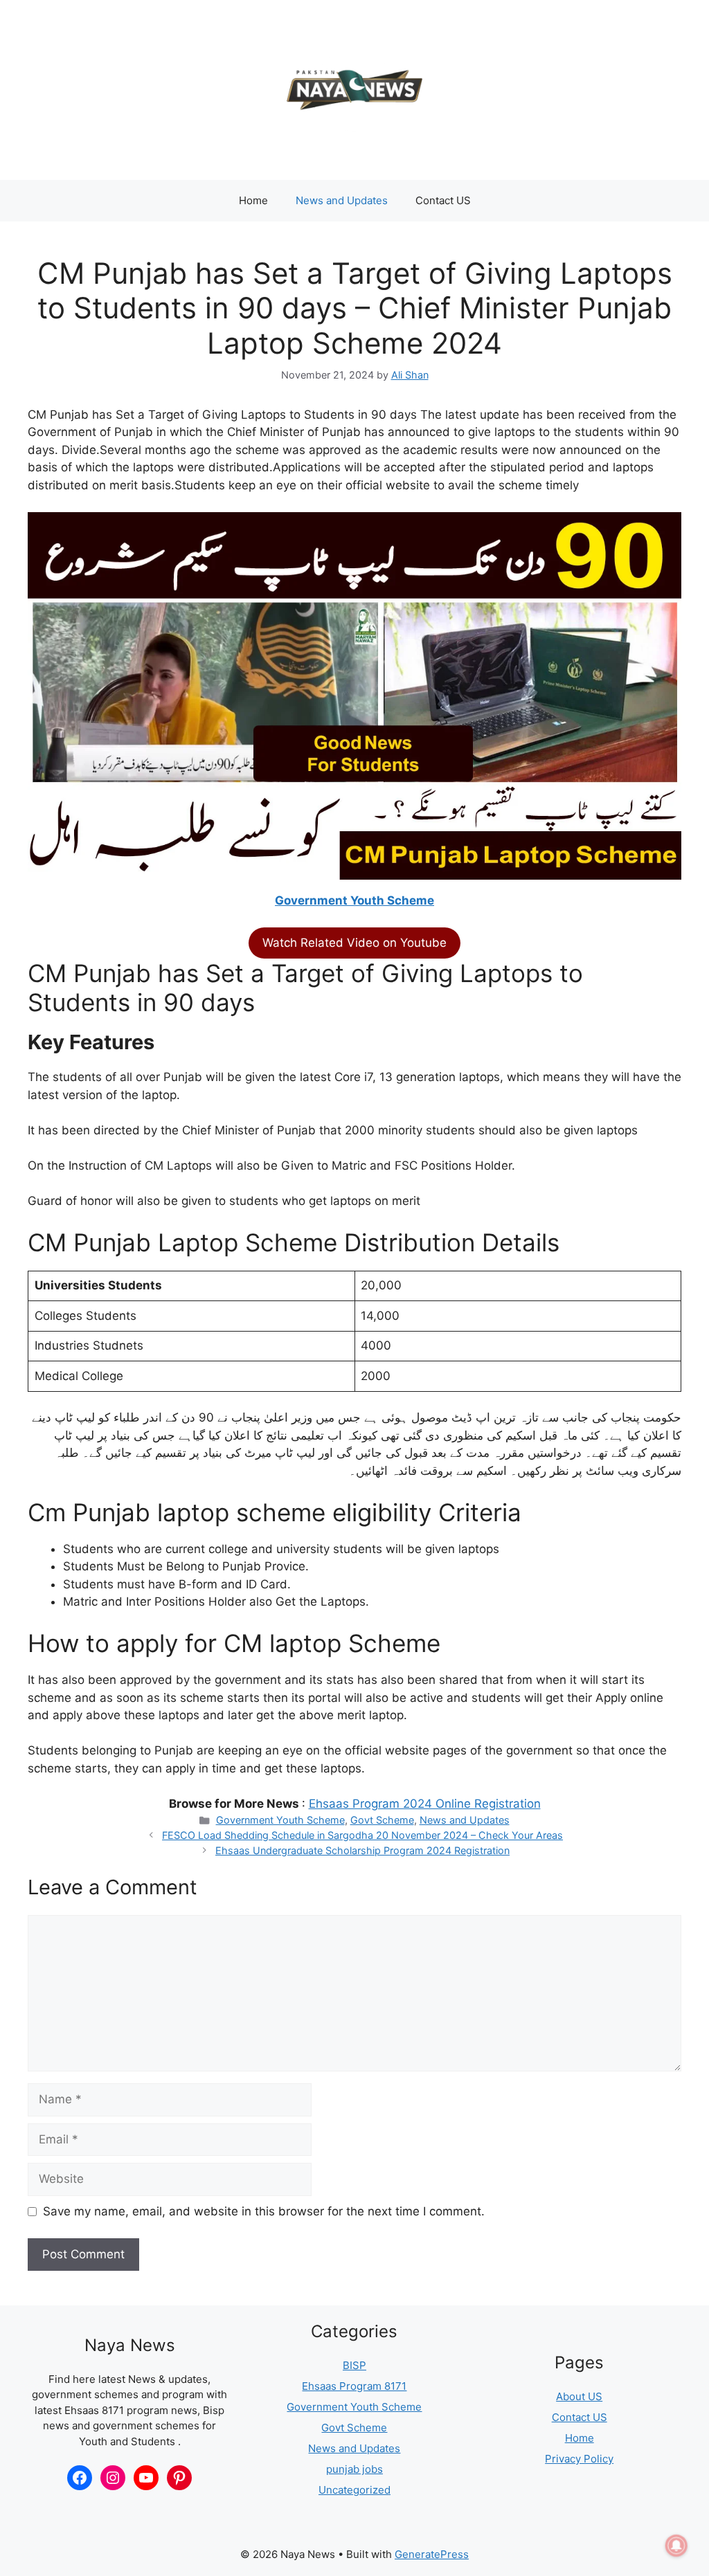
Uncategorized (354, 2490)
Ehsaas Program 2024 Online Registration (425, 1804)
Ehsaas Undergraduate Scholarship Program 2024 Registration (362, 1850)
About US (579, 2396)
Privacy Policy (579, 2459)
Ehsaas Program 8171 (354, 2386)
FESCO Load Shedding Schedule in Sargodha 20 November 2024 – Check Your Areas (362, 1835)
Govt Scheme (382, 1820)
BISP (354, 2365)
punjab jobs (354, 2469)
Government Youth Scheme (354, 900)
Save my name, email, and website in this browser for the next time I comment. (264, 2211)
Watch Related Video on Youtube (354, 943)
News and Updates (342, 200)
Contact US (443, 200)
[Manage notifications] (676, 2546)
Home (253, 200)
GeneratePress (432, 2554)
